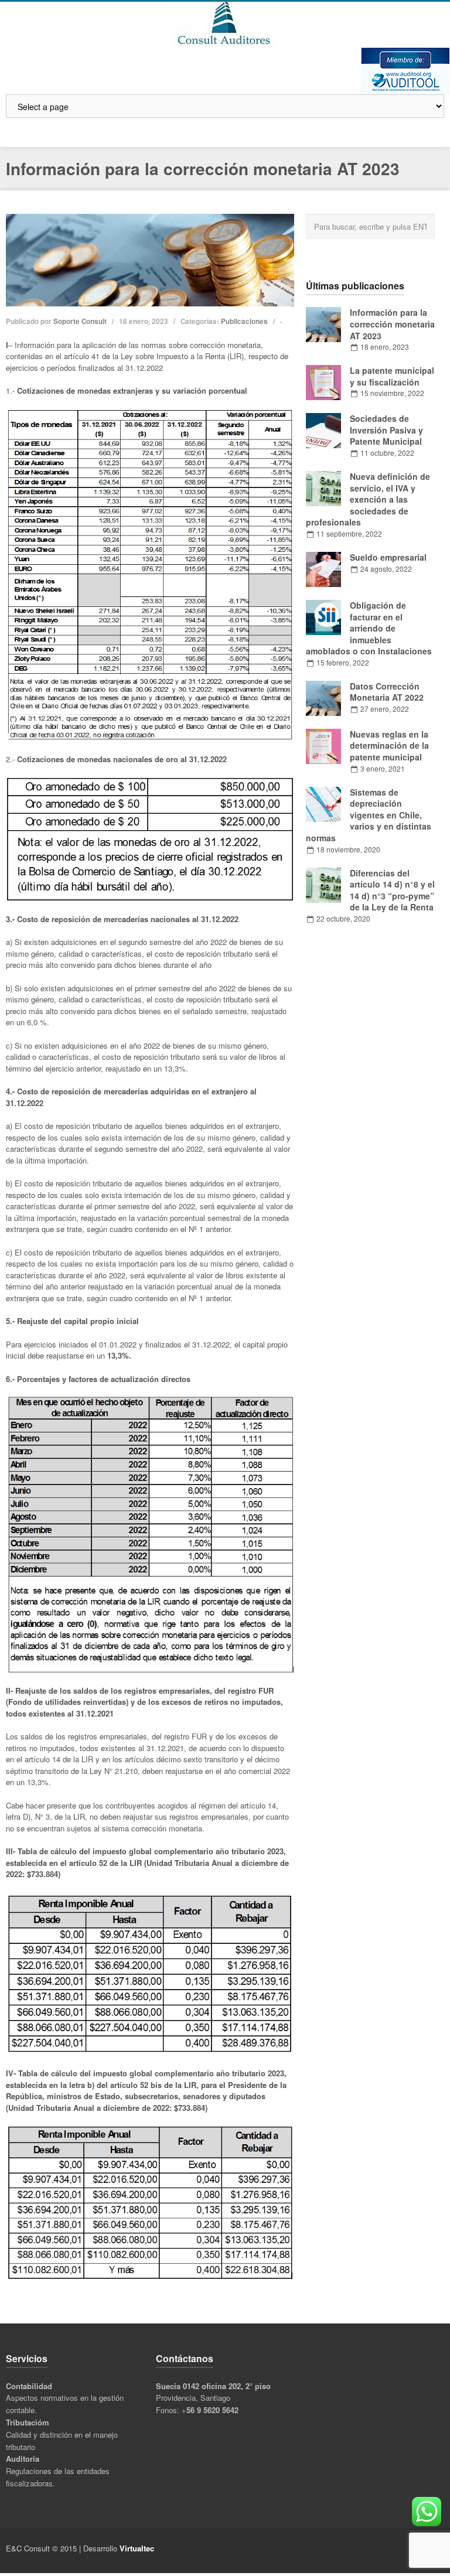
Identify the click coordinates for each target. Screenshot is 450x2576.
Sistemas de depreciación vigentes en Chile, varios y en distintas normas (369, 815)
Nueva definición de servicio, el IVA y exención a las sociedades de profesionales (368, 499)
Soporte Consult (80, 321)
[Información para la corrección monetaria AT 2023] (150, 260)
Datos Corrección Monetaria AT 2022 (387, 692)
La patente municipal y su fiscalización (392, 376)
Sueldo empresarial (388, 557)
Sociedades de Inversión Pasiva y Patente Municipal (386, 430)
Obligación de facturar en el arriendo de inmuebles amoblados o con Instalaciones (369, 628)
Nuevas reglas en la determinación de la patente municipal (389, 745)
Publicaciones (244, 321)
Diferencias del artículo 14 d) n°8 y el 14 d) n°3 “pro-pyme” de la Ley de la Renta (392, 890)
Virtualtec (137, 2548)
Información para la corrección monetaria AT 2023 (392, 324)
